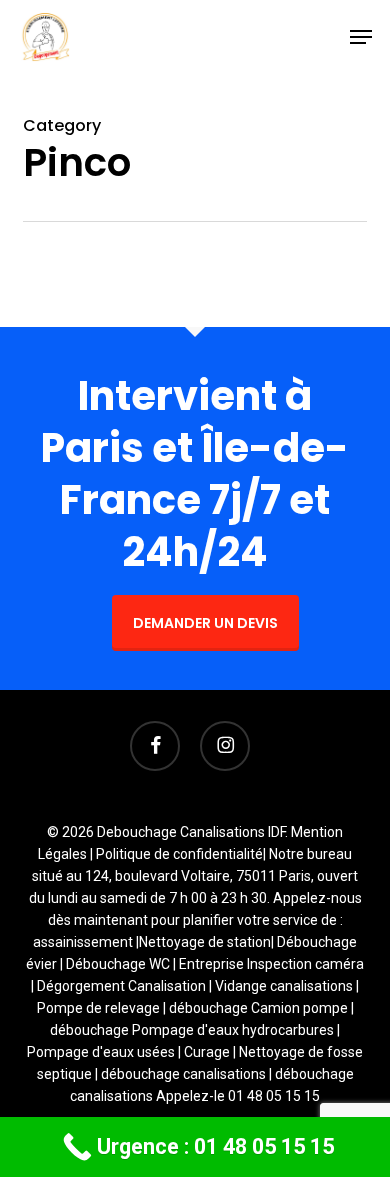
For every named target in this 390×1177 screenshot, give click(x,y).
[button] (361, 37)
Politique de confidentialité (179, 854)
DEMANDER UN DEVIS (205, 623)
